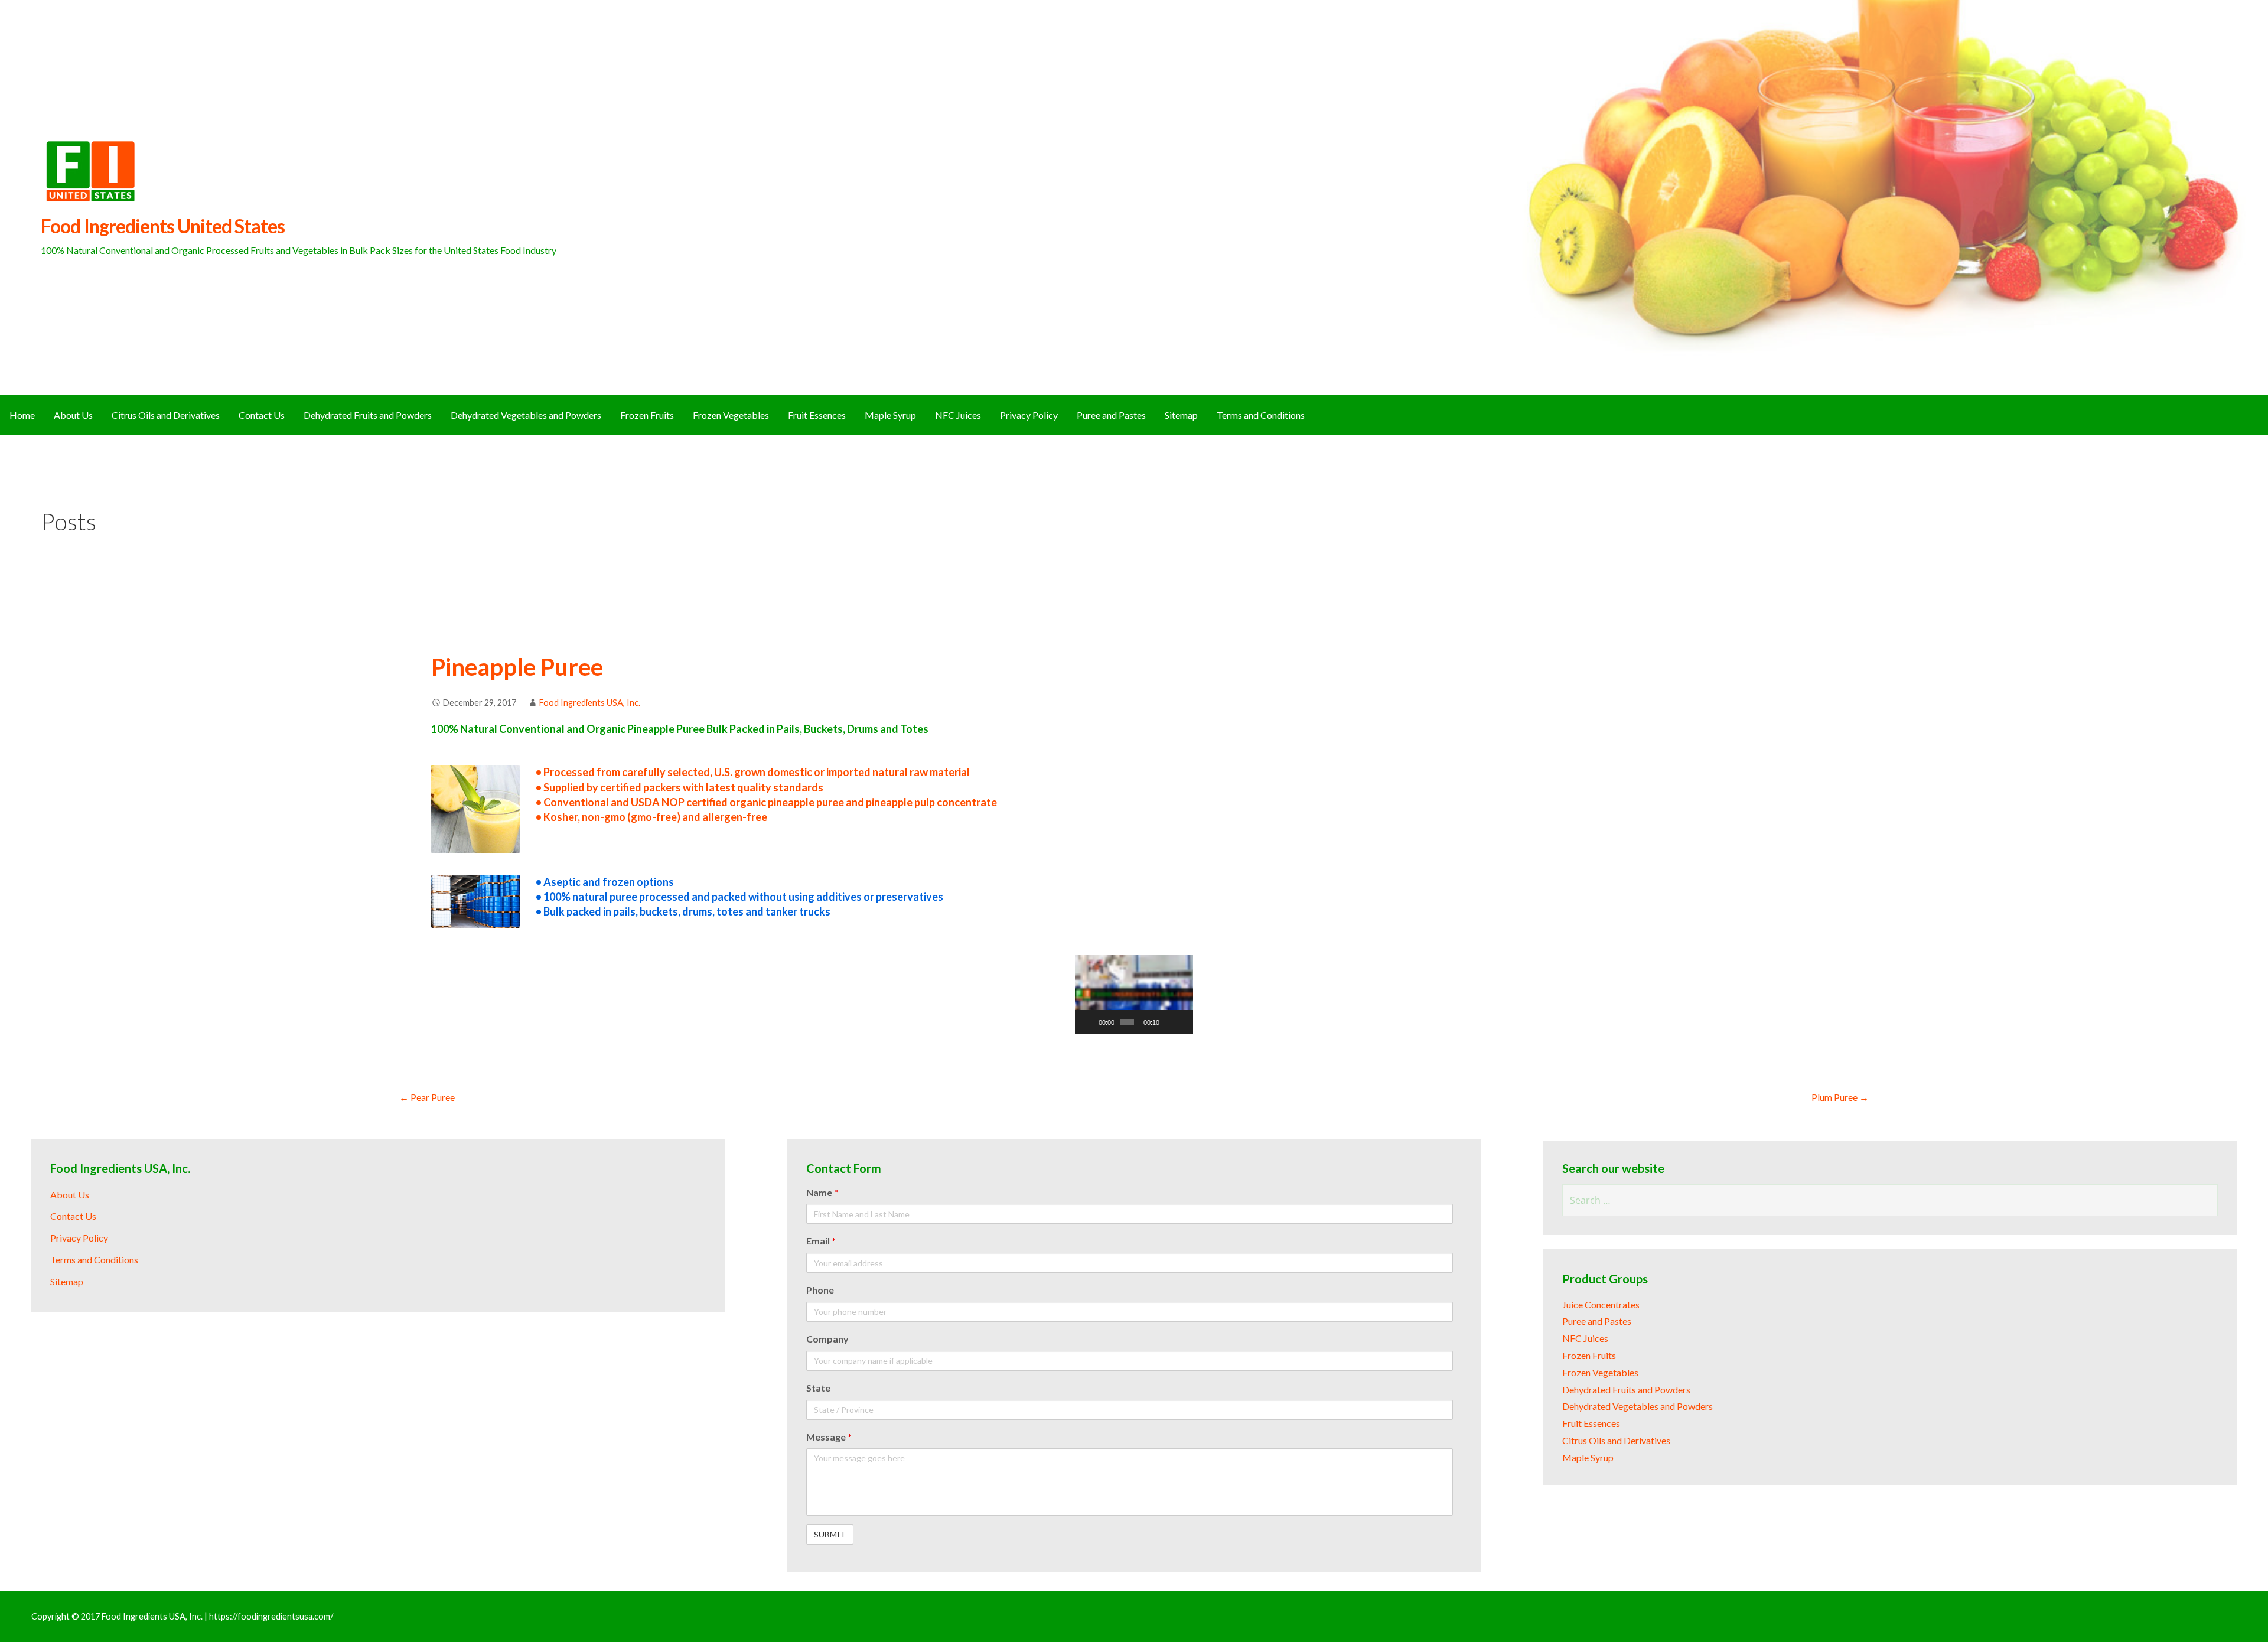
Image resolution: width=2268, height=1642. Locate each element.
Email (821, 1241)
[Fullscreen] (1182, 1022)
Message (829, 1437)
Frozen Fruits (647, 415)
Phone (820, 1290)
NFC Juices (958, 415)
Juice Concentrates (1601, 1304)
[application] (1134, 994)
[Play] (1090, 1022)
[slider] (1127, 1022)
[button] (1134, 995)
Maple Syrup (890, 415)
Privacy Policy (1029, 415)
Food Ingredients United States (163, 226)
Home (22, 415)
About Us (73, 415)
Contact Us (262, 415)
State (818, 1388)
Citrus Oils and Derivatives (166, 415)
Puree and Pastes (1111, 415)
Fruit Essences (817, 415)
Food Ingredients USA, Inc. (590, 703)
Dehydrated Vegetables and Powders (526, 415)
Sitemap (1181, 415)
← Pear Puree (427, 1097)
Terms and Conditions (1261, 415)
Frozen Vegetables (731, 415)
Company (827, 1339)
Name (822, 1192)
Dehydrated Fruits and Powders (368, 415)
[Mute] (1168, 1022)
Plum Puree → (1840, 1097)
